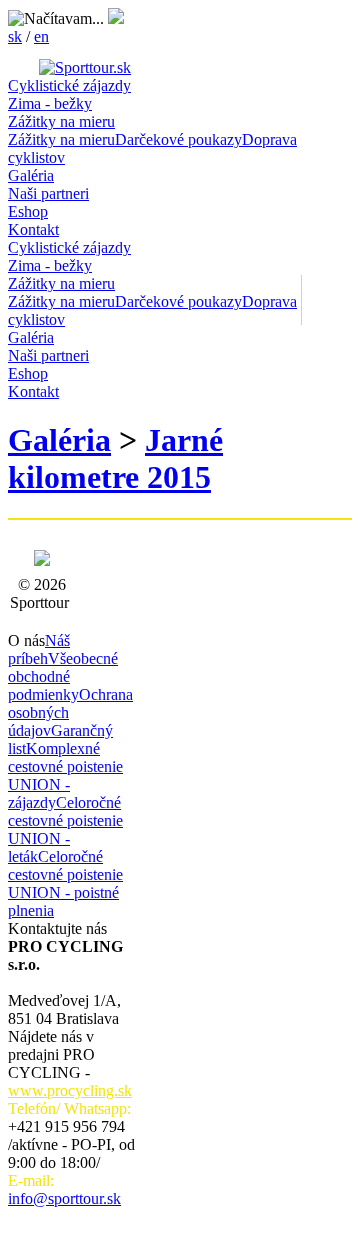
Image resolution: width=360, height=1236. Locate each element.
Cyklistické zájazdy (69, 85)
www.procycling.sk (70, 1090)
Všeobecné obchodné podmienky (63, 676)
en (41, 36)
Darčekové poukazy (178, 139)
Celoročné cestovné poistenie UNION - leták (65, 829)
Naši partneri (48, 193)
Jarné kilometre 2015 (115, 458)
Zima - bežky (50, 103)
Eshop (28, 211)
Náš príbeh (39, 649)
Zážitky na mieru (61, 121)
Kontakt (33, 229)
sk (15, 36)
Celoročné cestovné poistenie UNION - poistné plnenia (65, 883)
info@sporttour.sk (64, 1198)
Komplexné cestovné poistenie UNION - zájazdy (65, 775)
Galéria (31, 175)
